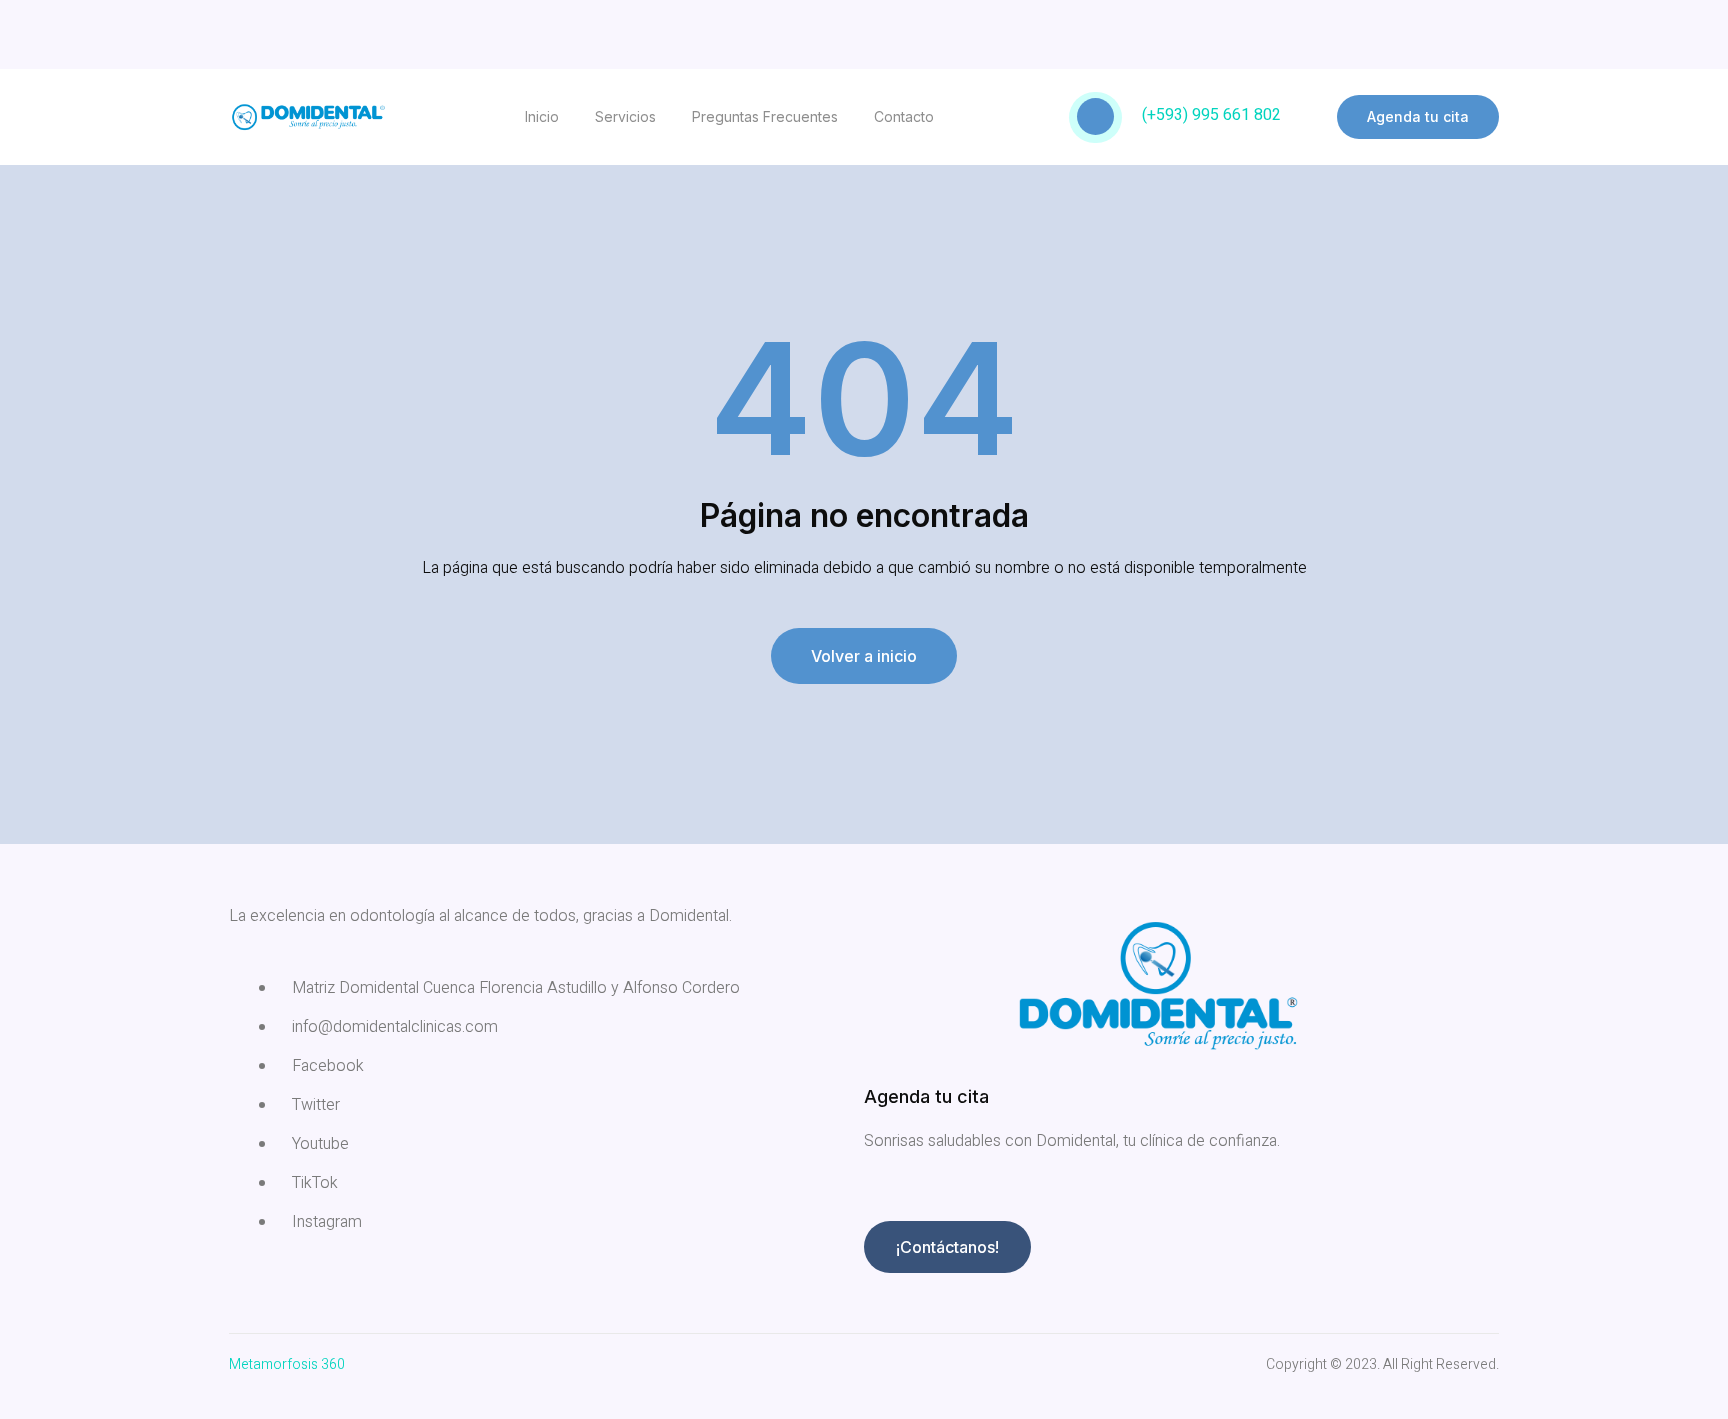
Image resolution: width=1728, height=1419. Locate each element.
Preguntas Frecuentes (765, 116)
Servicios (625, 116)
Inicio (542, 116)
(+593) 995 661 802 (1211, 115)
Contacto (904, 116)
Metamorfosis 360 (287, 1364)
